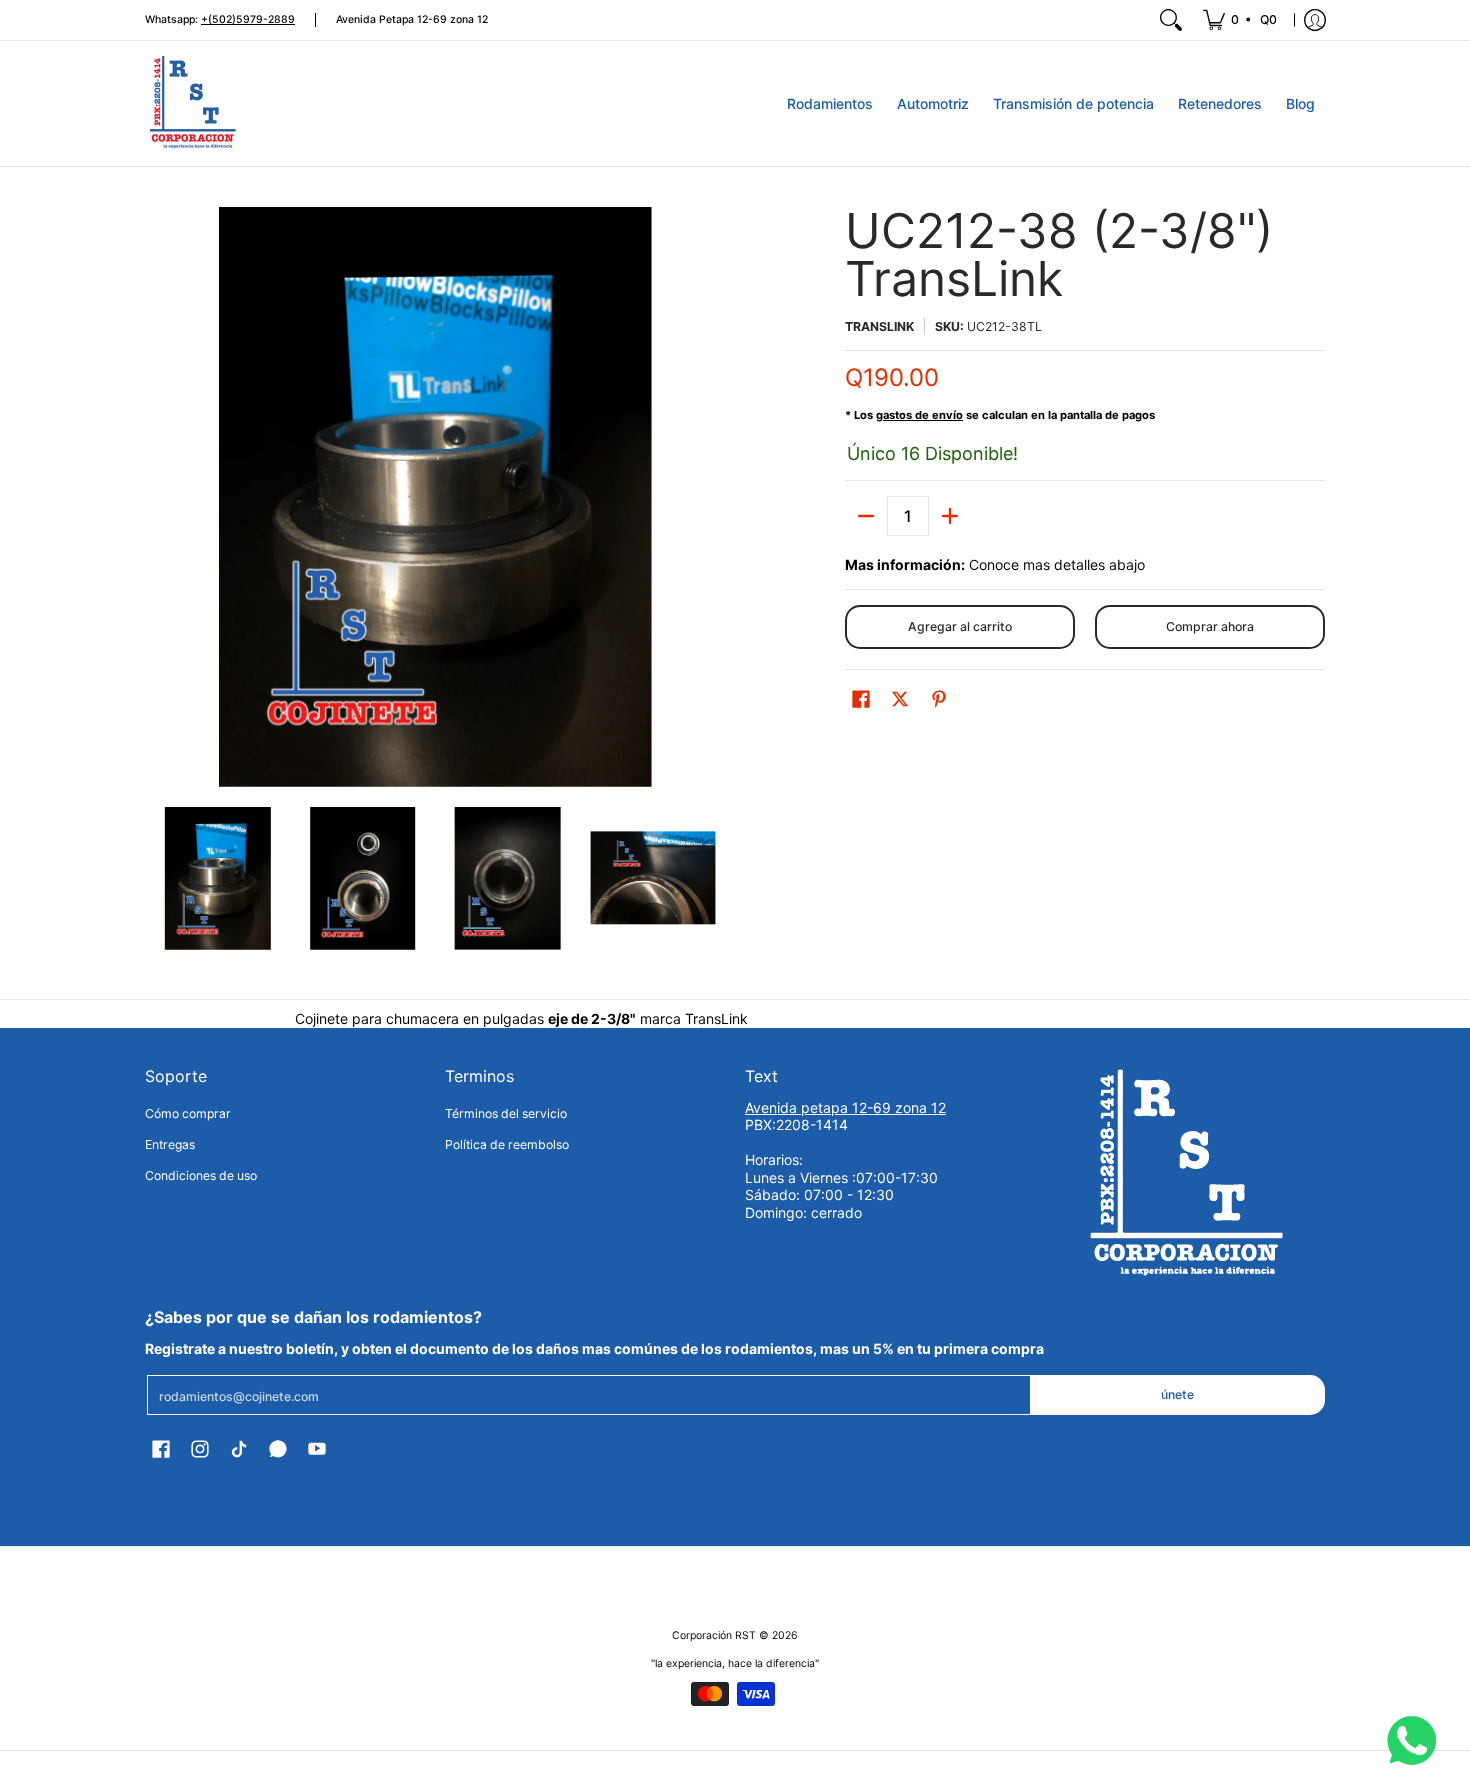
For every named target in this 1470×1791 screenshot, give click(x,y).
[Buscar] (1171, 20)
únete (1177, 1394)
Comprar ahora (1210, 626)
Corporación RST (714, 1635)
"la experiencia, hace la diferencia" (735, 1663)
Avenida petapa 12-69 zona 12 (845, 1107)
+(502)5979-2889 (248, 19)
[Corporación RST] (195, 103)
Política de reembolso (507, 1144)
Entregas (170, 1144)
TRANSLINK (879, 326)
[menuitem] (1241, 20)
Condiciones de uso (201, 1175)
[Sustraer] (866, 516)
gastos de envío (919, 415)
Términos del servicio (506, 1113)
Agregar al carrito (960, 626)
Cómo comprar (188, 1113)
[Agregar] (950, 516)
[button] (861, 698)
